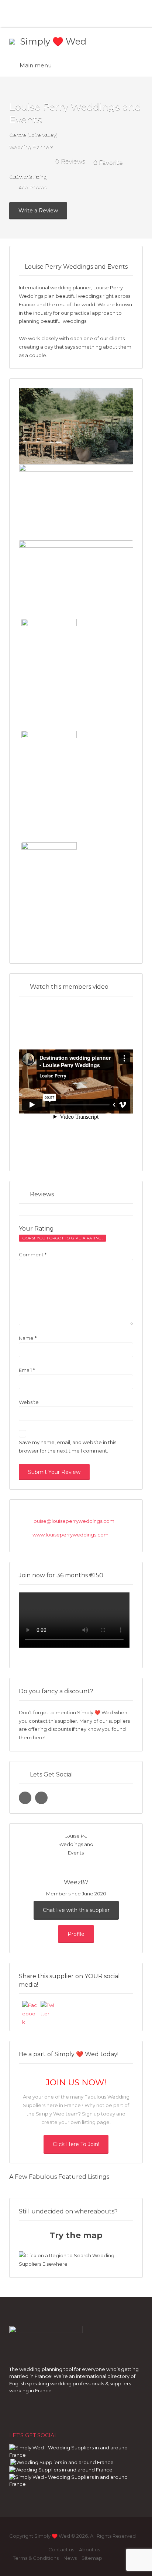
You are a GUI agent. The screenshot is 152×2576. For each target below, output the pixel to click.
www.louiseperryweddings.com (70, 1535)
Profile (76, 1934)
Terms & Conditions (36, 2558)
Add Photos (32, 187)
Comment (33, 1255)
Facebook (16, 2550)
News (70, 2558)
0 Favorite (108, 163)
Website (29, 1402)
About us (89, 2549)
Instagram (28, 2550)
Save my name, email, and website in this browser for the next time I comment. (68, 1446)
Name (28, 1338)
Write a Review (38, 211)
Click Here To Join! (76, 2144)
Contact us (61, 2549)
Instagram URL (41, 1798)
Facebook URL (25, 1798)
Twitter (40, 2550)
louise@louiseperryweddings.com (73, 1521)
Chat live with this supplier (76, 1910)
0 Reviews (70, 161)
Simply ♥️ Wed (53, 41)
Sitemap (92, 2558)
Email (27, 1370)
